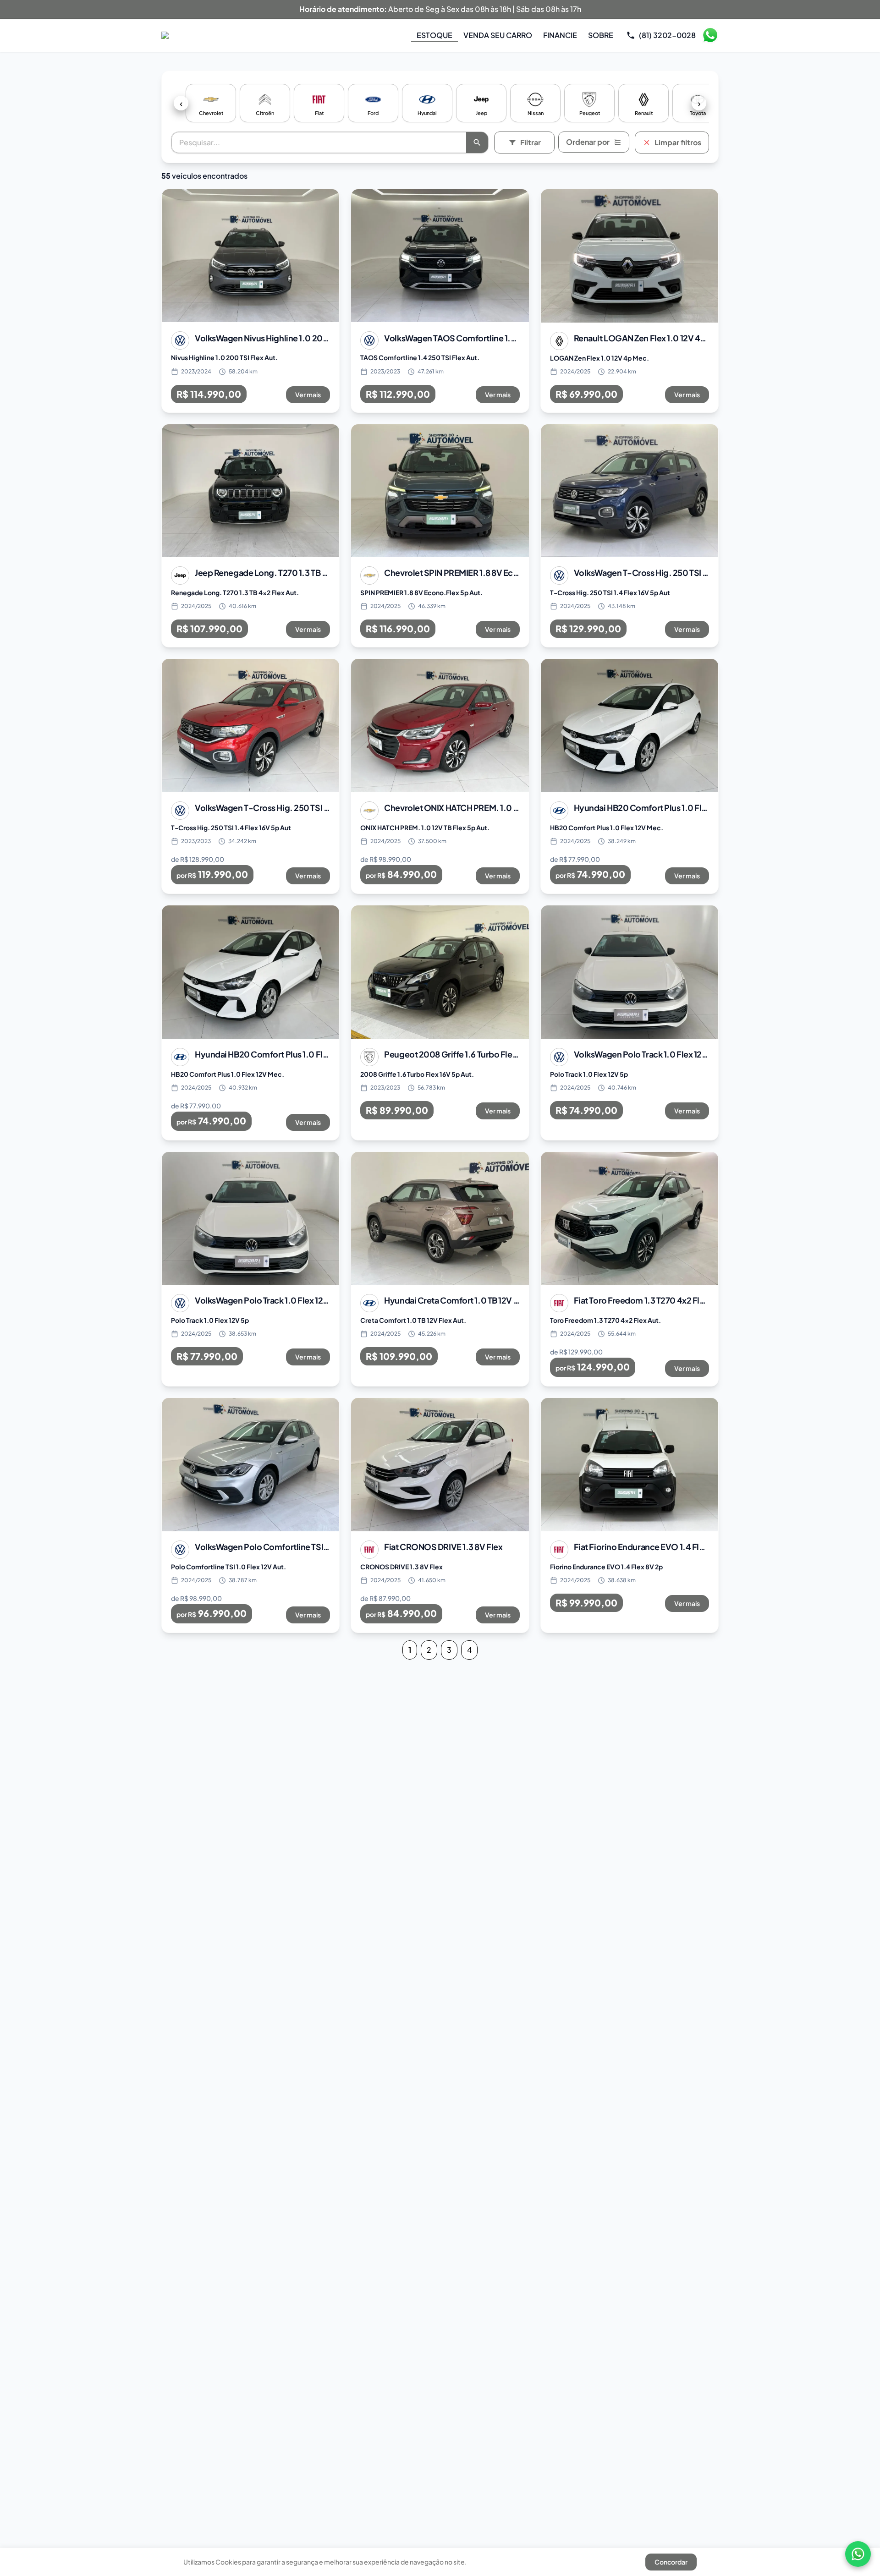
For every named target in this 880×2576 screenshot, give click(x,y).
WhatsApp (710, 35)
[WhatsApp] (858, 2554)
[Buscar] (477, 143)
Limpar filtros (678, 142)
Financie (560, 35)
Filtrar (531, 142)
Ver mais (308, 395)
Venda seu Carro (498, 35)
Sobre (601, 35)
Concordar (671, 2562)
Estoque (434, 35)
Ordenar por (588, 142)
